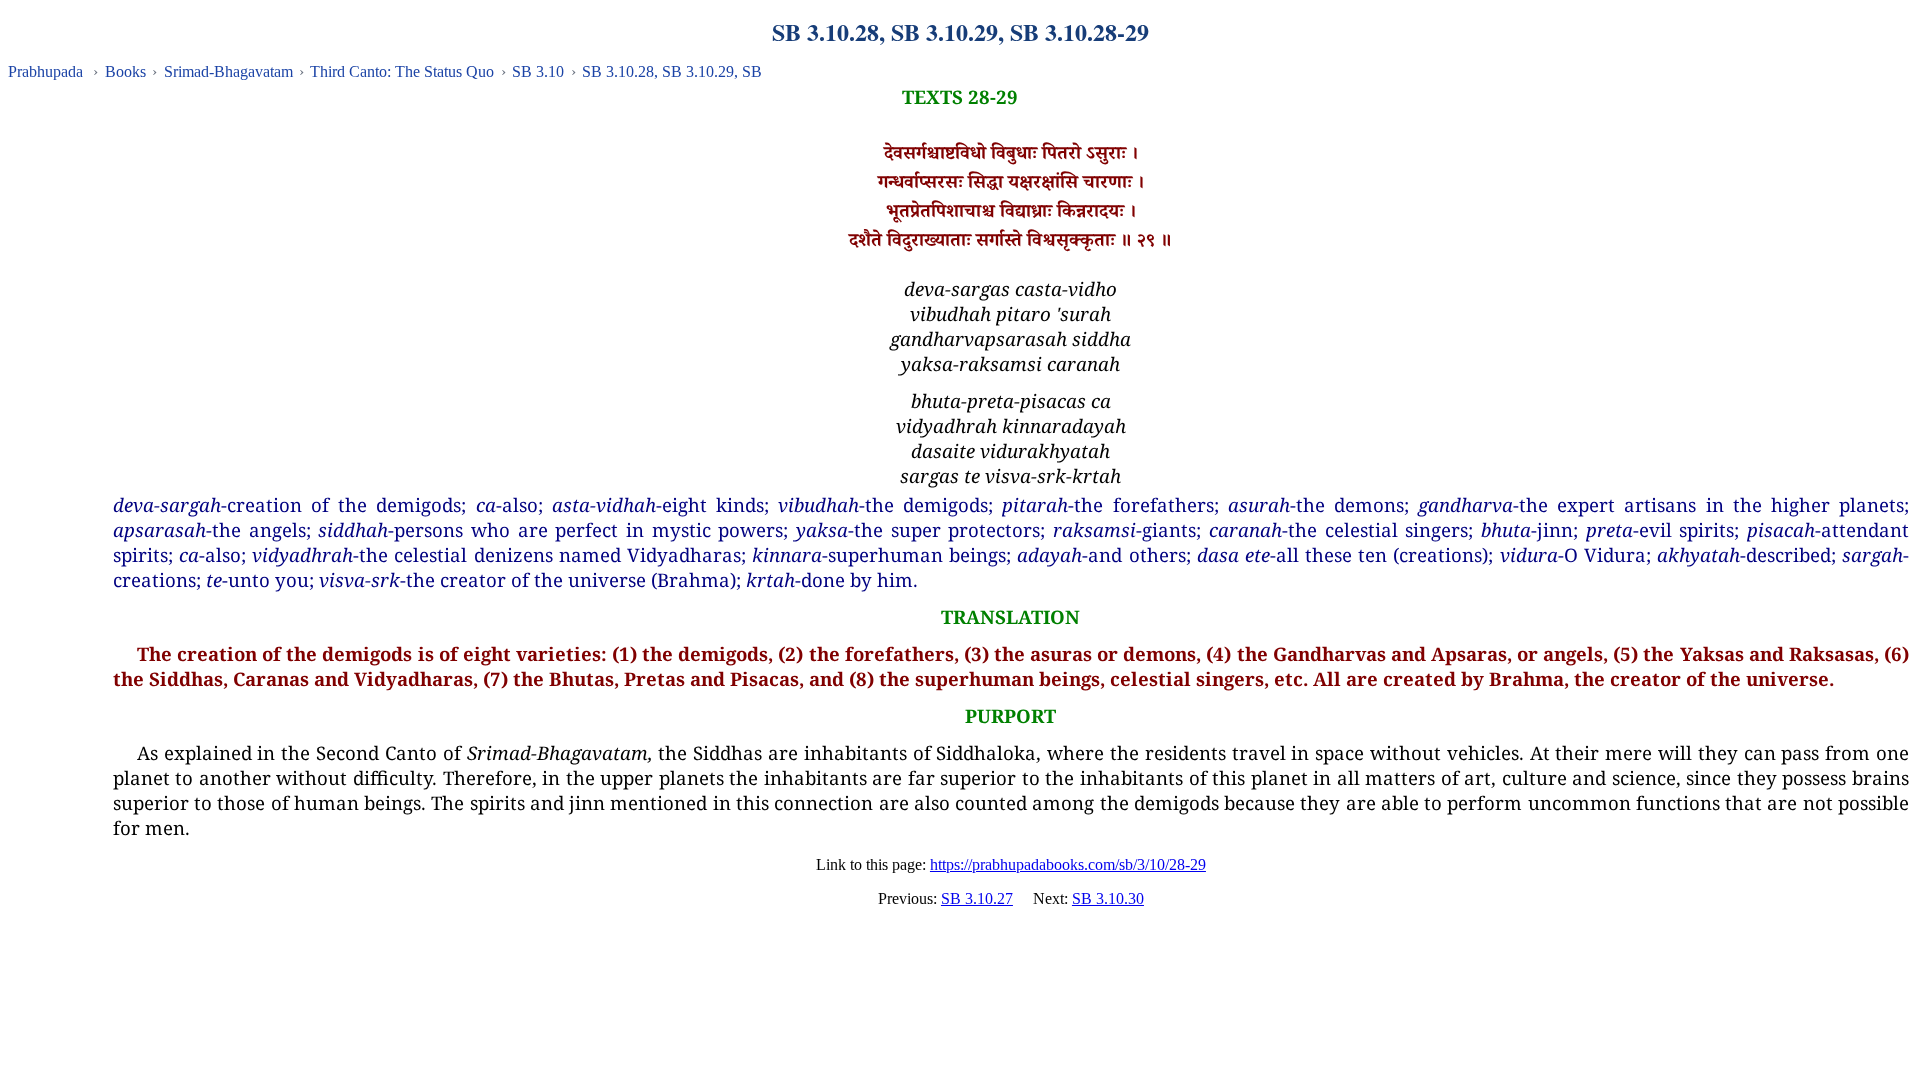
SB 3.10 (538, 71)
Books (125, 71)
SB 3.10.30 (1108, 898)
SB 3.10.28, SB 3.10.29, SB (672, 71)
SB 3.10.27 (977, 898)
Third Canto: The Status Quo (402, 71)
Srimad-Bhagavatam (228, 71)
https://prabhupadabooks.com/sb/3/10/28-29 (1068, 864)
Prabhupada (45, 71)
